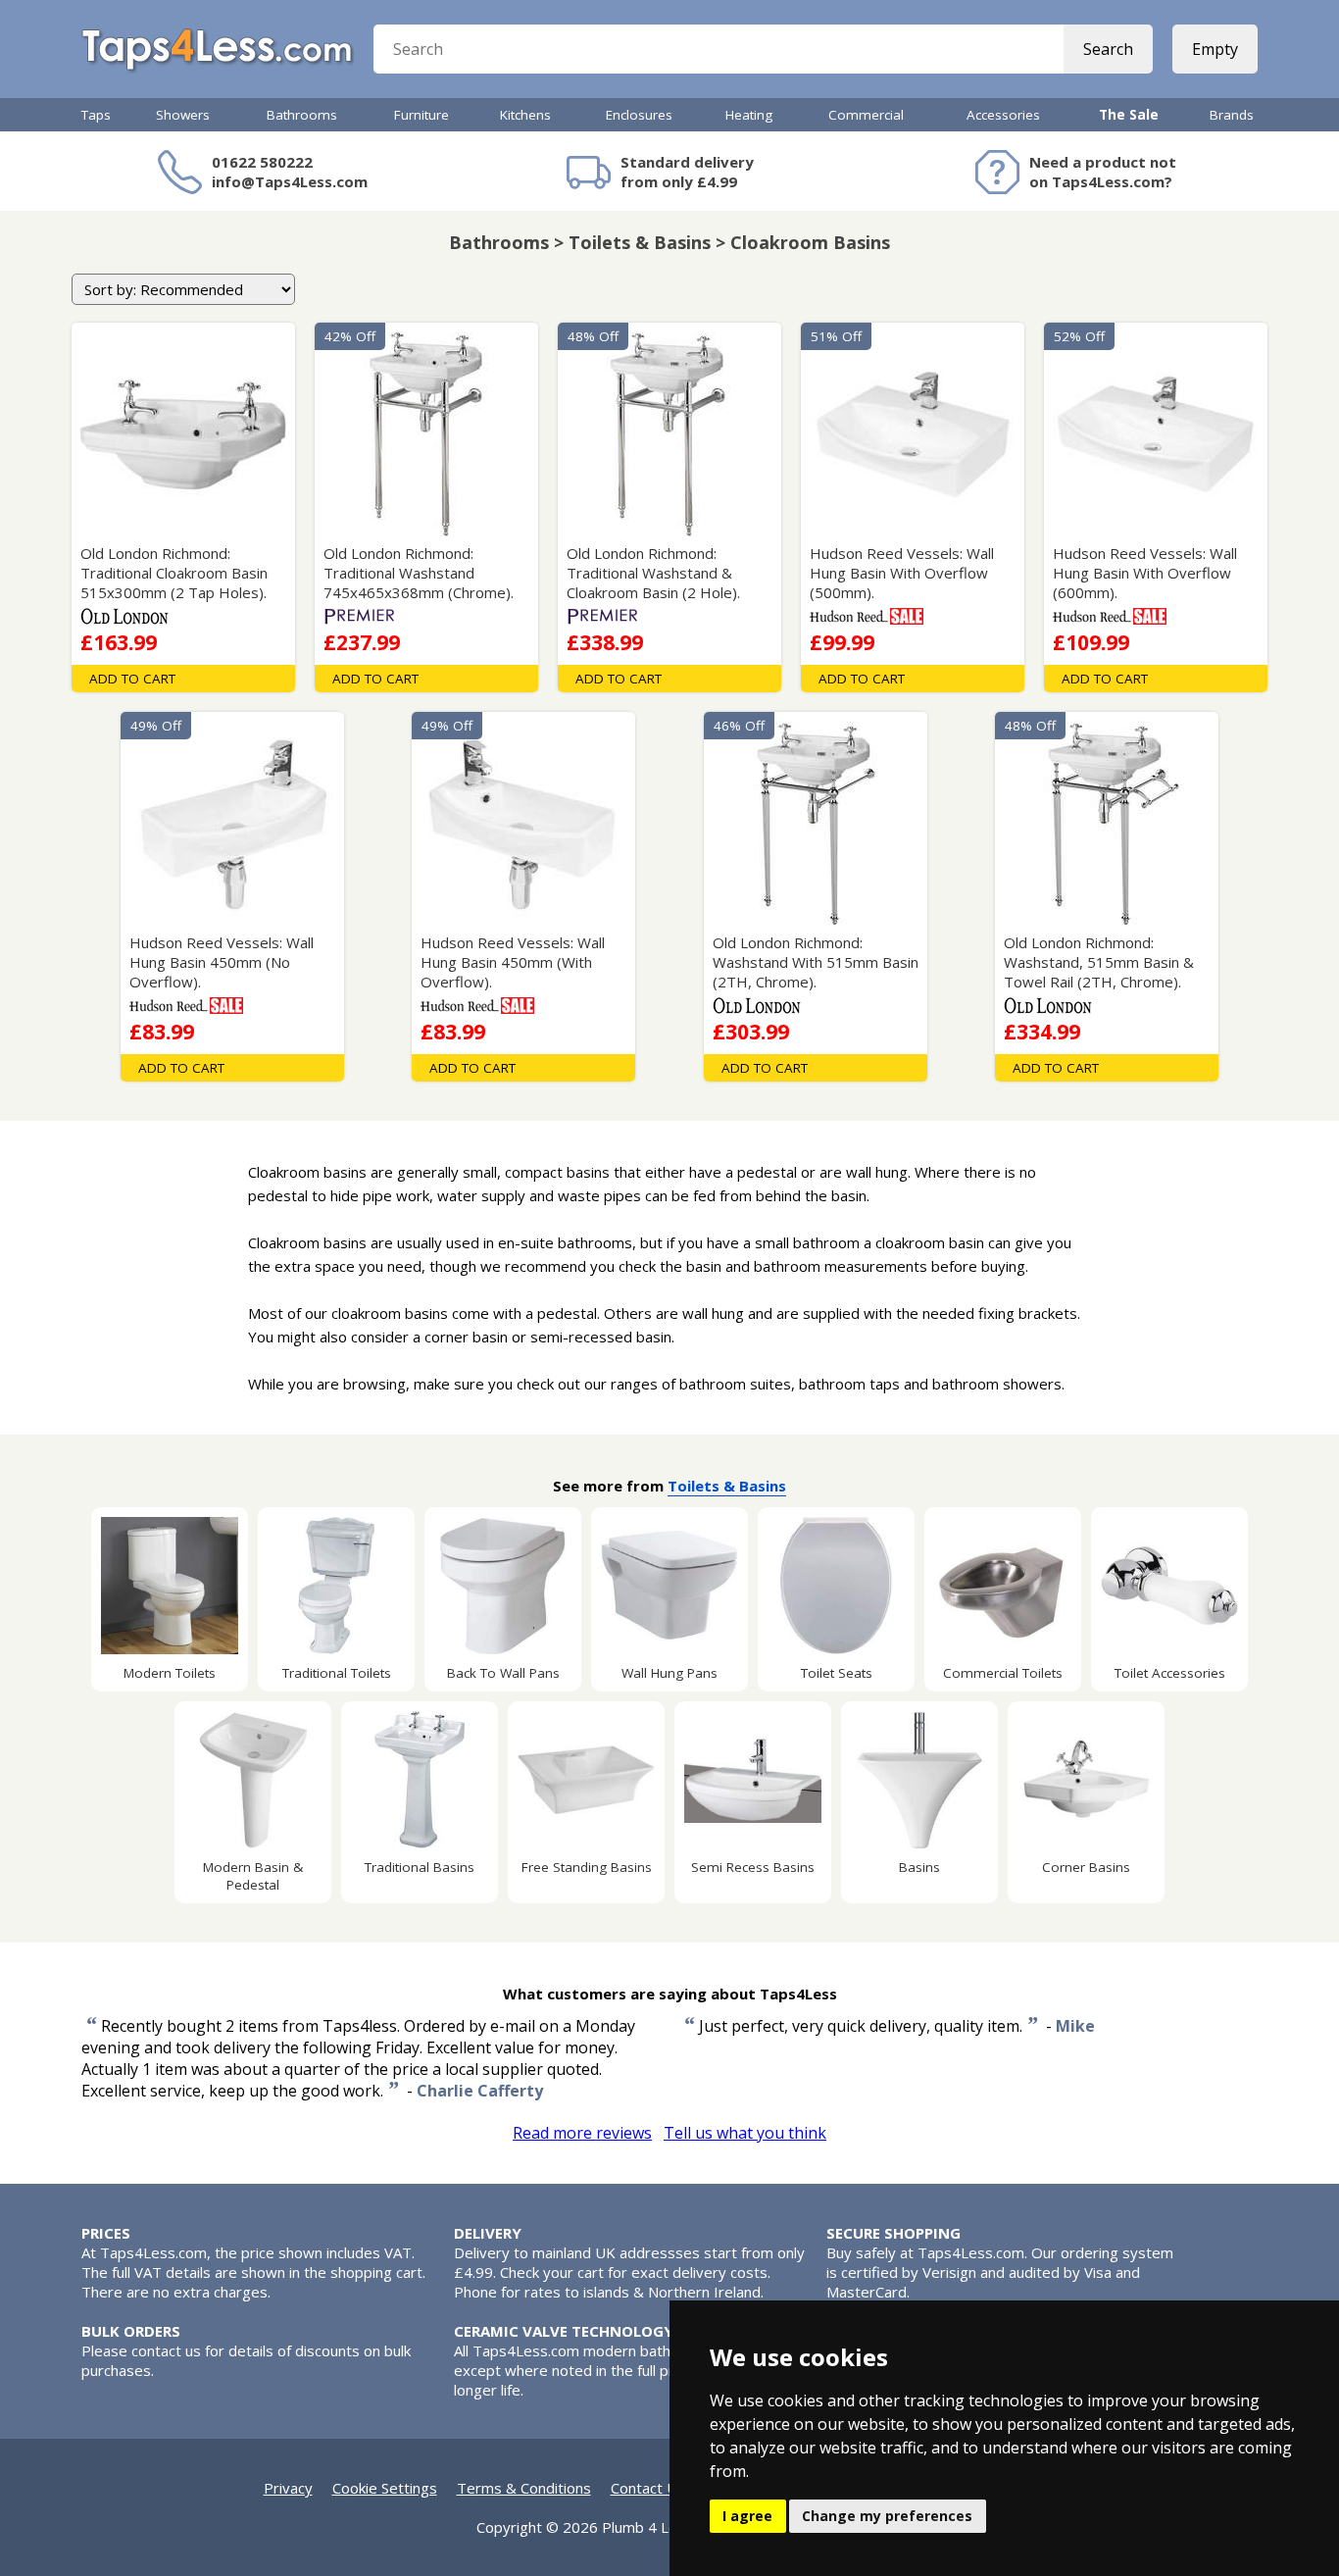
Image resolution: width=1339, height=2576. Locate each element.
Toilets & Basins (727, 1486)
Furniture (422, 115)
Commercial (866, 115)
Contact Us (648, 2488)
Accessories (1003, 115)
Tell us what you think (745, 2133)
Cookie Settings (385, 2488)
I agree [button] (747, 2516)
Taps (96, 115)
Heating (749, 115)
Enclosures (639, 115)
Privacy (288, 2488)
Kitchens (525, 115)
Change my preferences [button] (887, 2516)
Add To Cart (132, 679)
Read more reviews (582, 2133)
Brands (1232, 115)
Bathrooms (302, 115)
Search (1108, 49)
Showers (183, 115)
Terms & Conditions (524, 2488)
